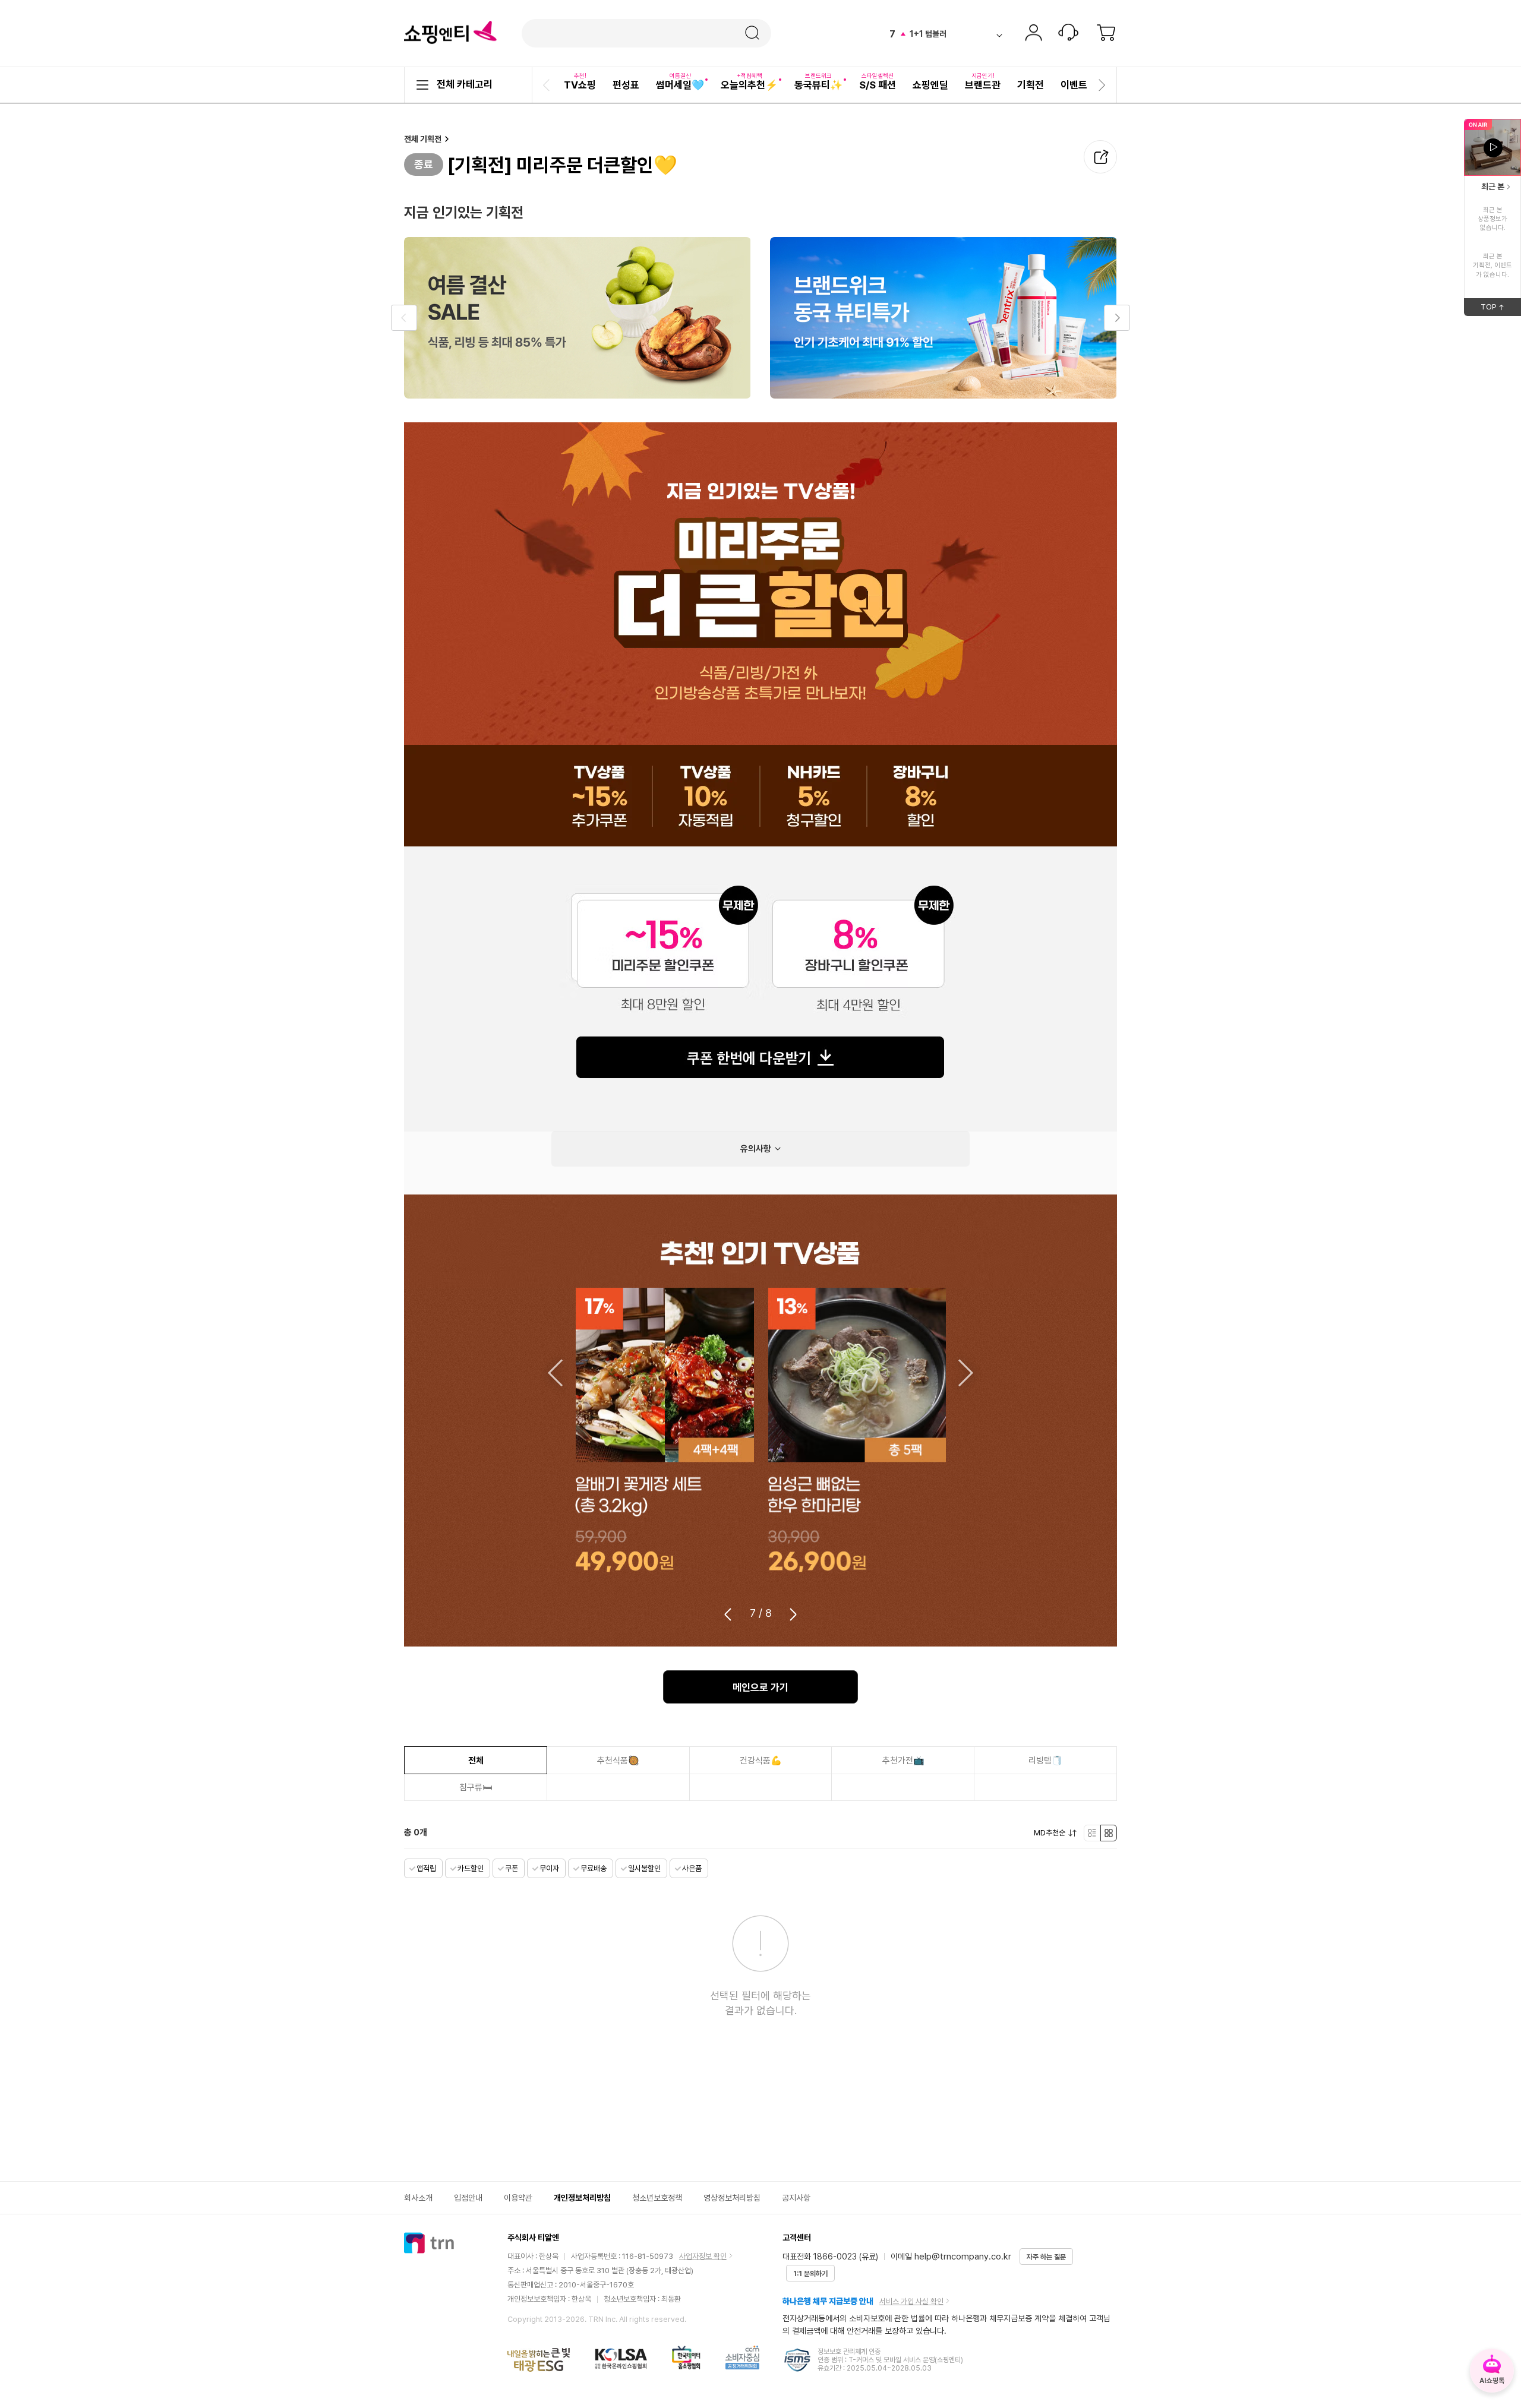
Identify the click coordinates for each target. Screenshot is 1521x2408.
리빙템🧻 (1046, 1761)
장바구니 (1106, 34)
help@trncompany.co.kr (963, 2257)
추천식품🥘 (618, 1761)
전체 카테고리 (465, 84)
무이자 (549, 1868)
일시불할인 (644, 1868)
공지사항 (796, 2198)
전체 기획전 (423, 139)
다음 (967, 1373)
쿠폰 (512, 1868)
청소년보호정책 (657, 2198)
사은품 (692, 1868)
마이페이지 (1033, 34)
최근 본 (1493, 187)
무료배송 (594, 1868)
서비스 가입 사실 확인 (911, 2301)
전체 (476, 1761)
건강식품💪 (761, 1761)
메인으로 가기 (760, 1688)
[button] (548, 85)
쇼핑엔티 (450, 33)
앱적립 (426, 1868)
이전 (554, 1373)
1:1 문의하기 (810, 2274)
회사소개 (418, 2198)
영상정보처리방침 (732, 2198)
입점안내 (468, 2198)
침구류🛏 (476, 1787)
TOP (1501, 309)
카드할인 (471, 1868)
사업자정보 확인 (703, 2256)
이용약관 (518, 2198)
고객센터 (1068, 34)
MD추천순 (1050, 1833)
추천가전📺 (903, 1761)
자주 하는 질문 (1046, 2257)
